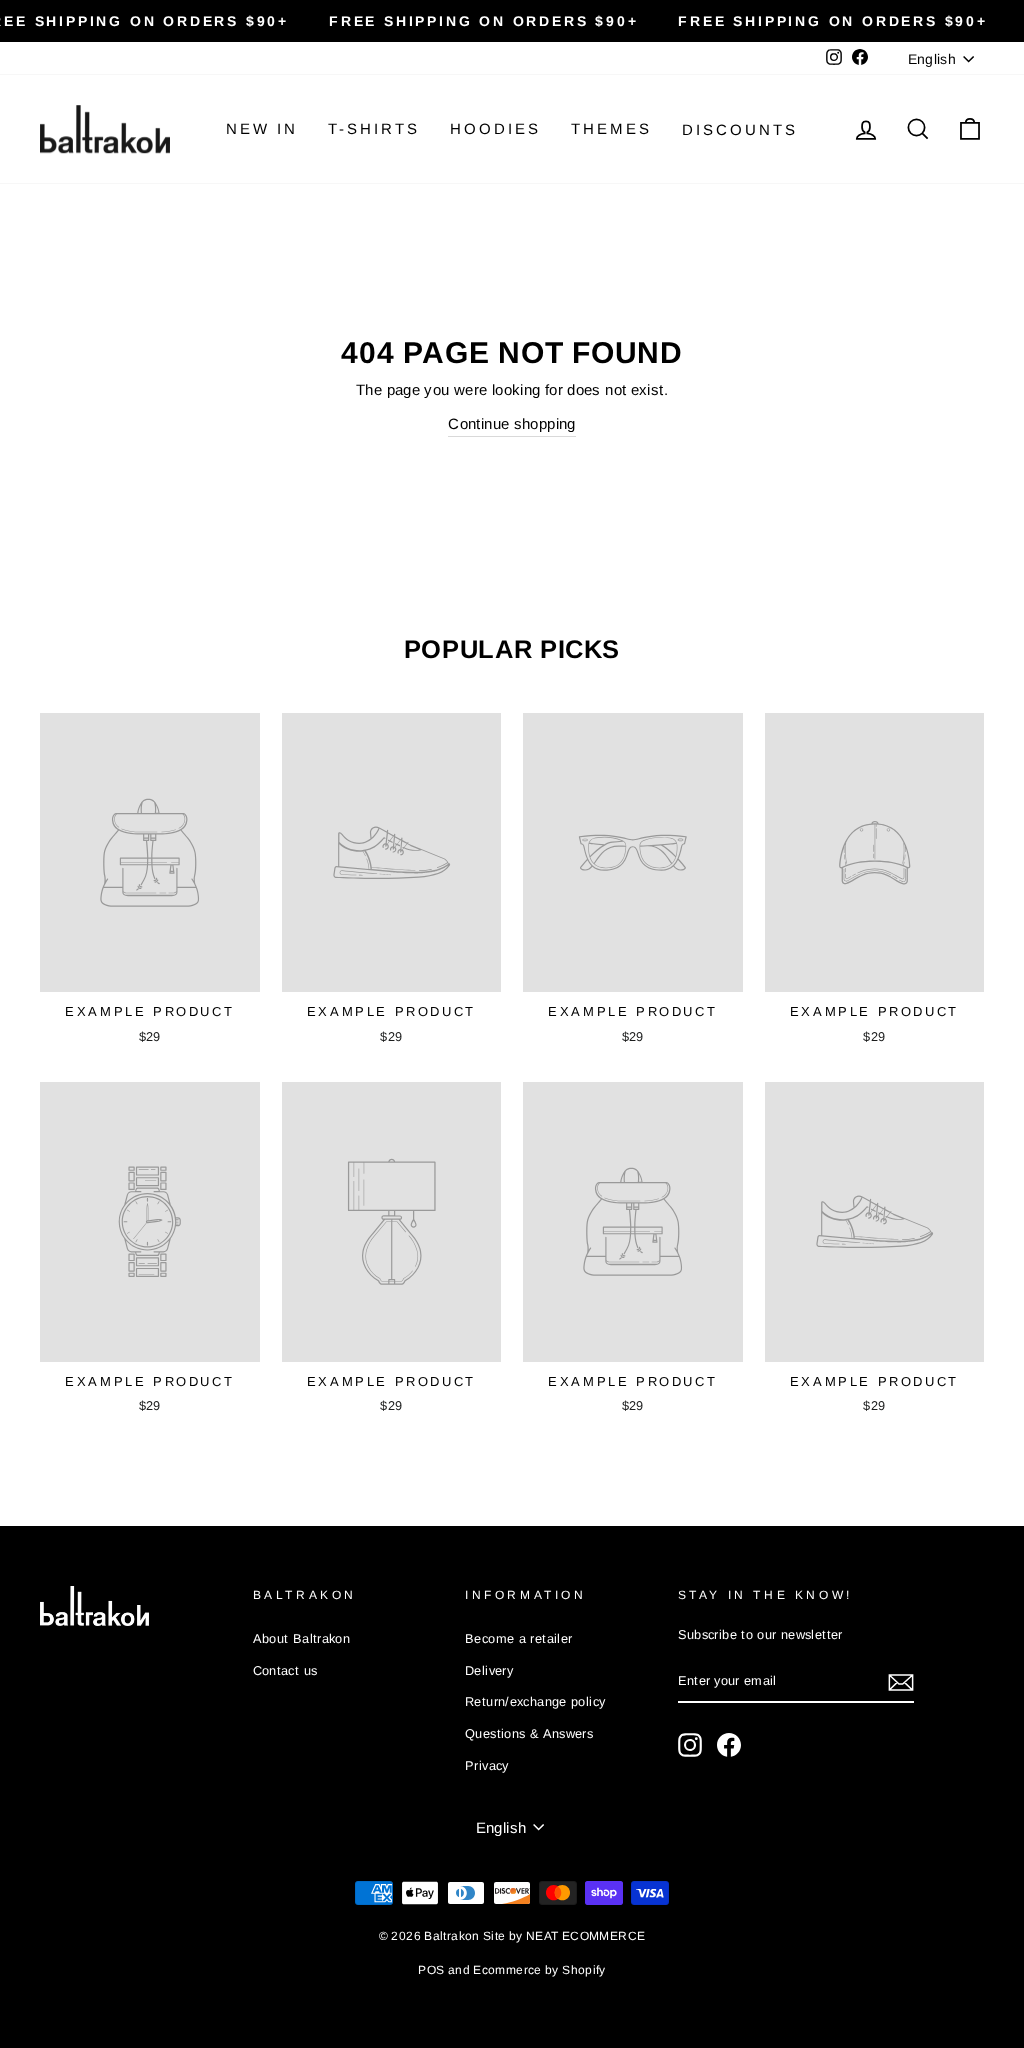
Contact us (285, 1670)
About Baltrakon (302, 1638)
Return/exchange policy (535, 1701)
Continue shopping (511, 423)
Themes (611, 128)
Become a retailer (518, 1638)
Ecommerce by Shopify (539, 1970)
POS (431, 1970)
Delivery (489, 1670)
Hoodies (495, 128)
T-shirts (374, 128)
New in (262, 128)
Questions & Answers (529, 1733)
